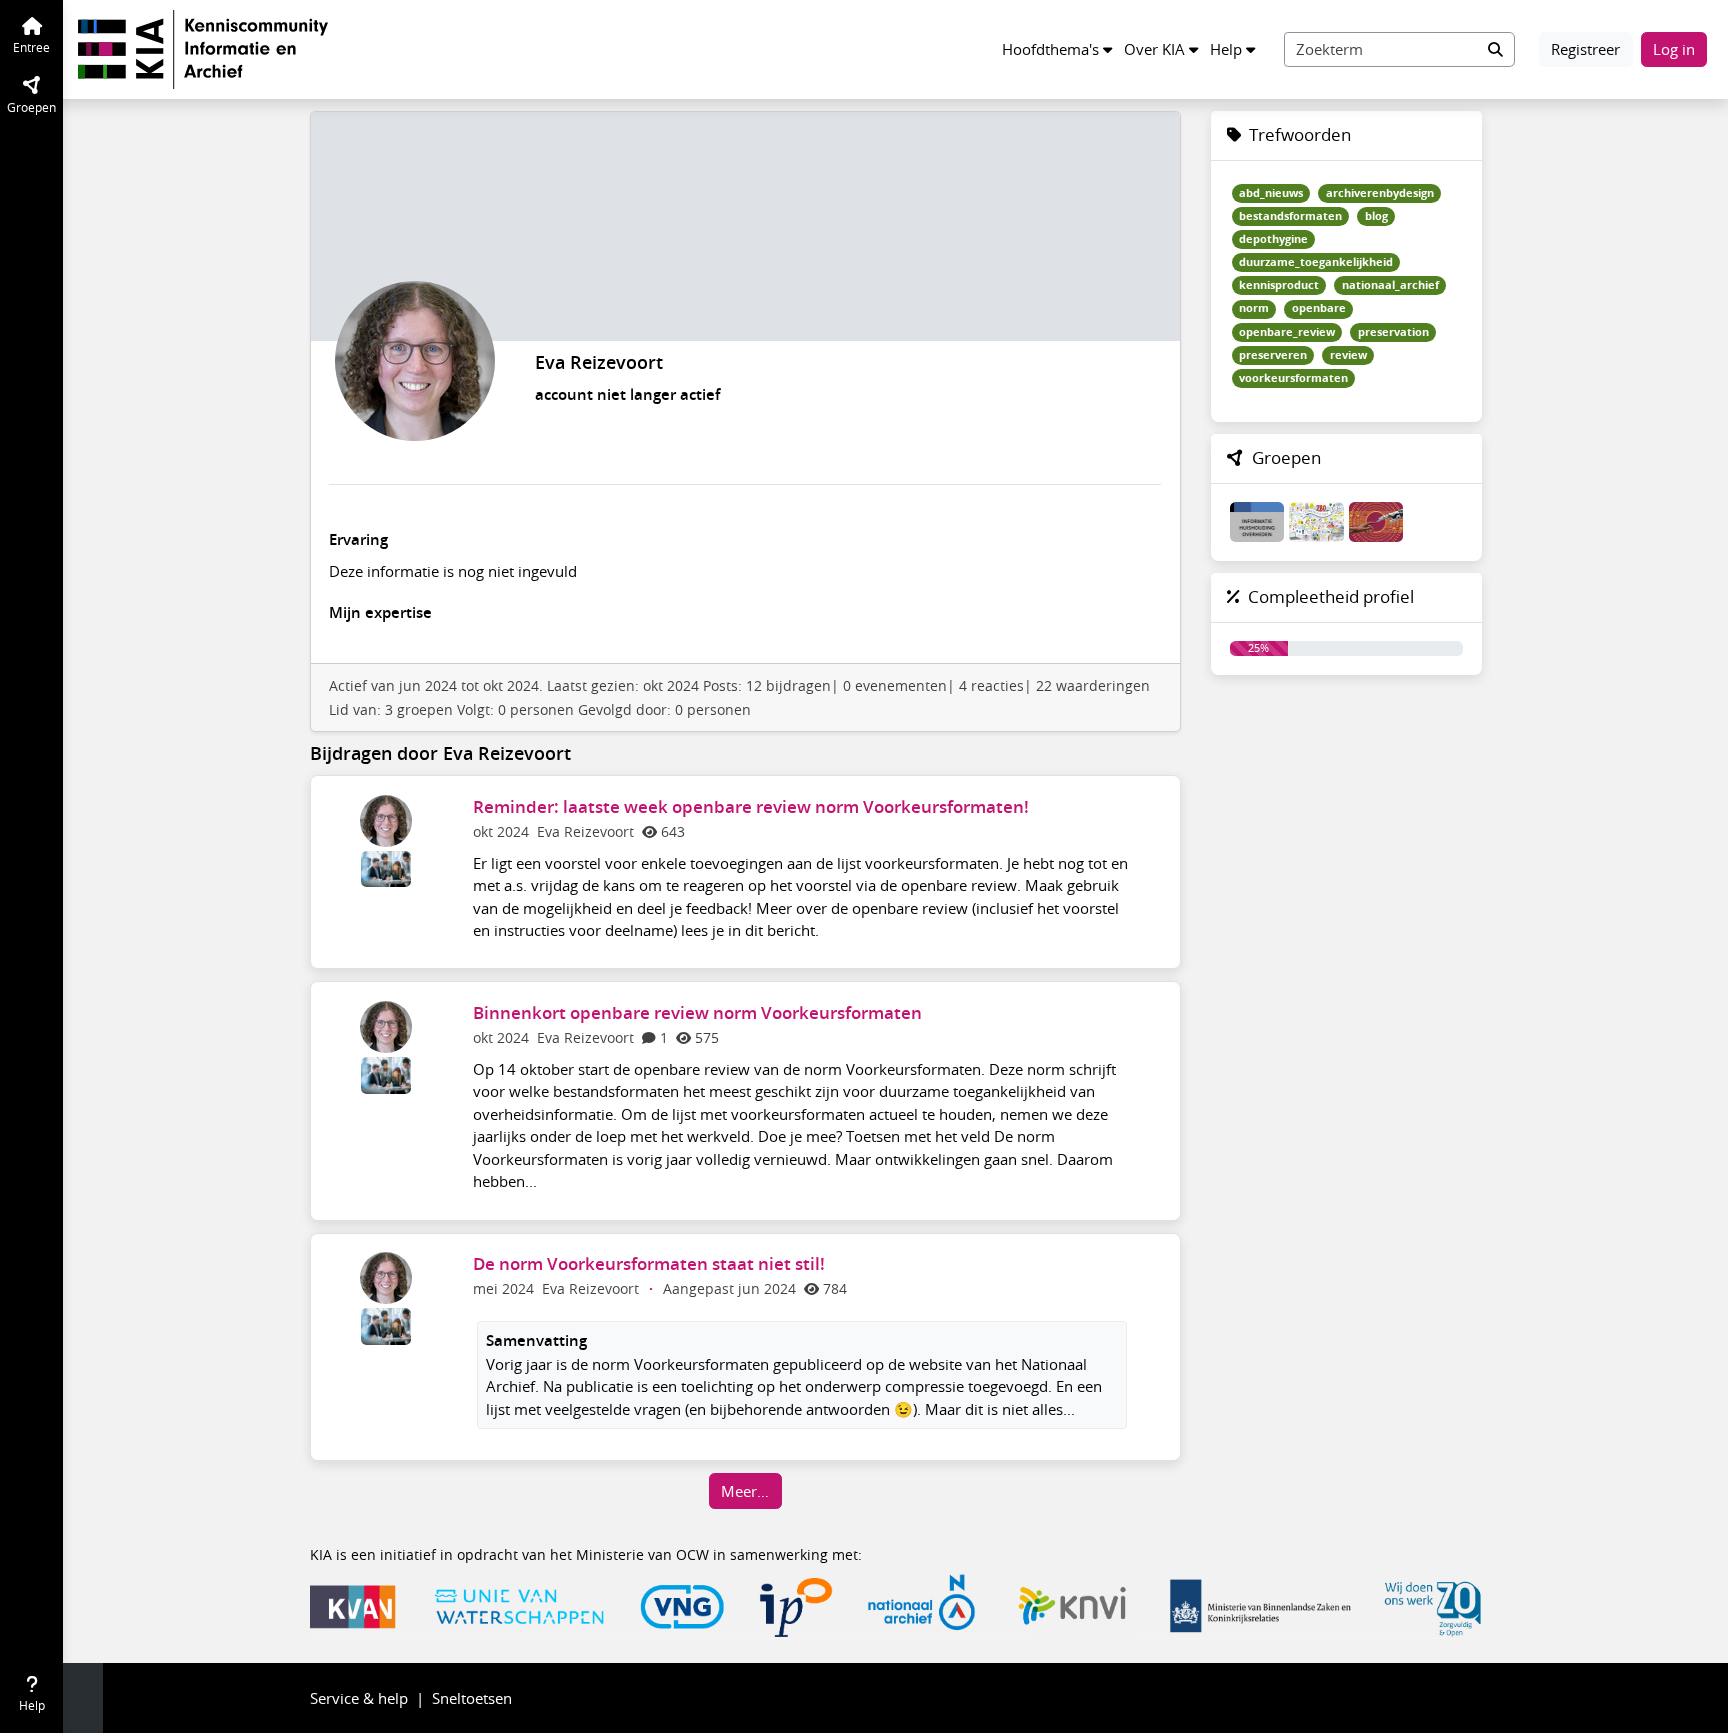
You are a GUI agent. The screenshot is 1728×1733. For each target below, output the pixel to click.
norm (1254, 308)
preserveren (1273, 355)
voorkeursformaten (1293, 378)
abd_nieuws (1271, 193)
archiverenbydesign (1380, 193)
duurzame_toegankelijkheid (1316, 262)
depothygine (1273, 239)
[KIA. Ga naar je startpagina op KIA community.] (203, 47)
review (1348, 355)
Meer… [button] (745, 1491)
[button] (1057, 49)
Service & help (359, 1698)
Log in (1674, 49)
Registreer (1585, 49)
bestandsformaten (1290, 216)
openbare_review (1287, 332)
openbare (1319, 308)
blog (1376, 216)
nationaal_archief (1390, 285)
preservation (1393, 332)
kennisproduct (1279, 285)
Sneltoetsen (472, 1698)
